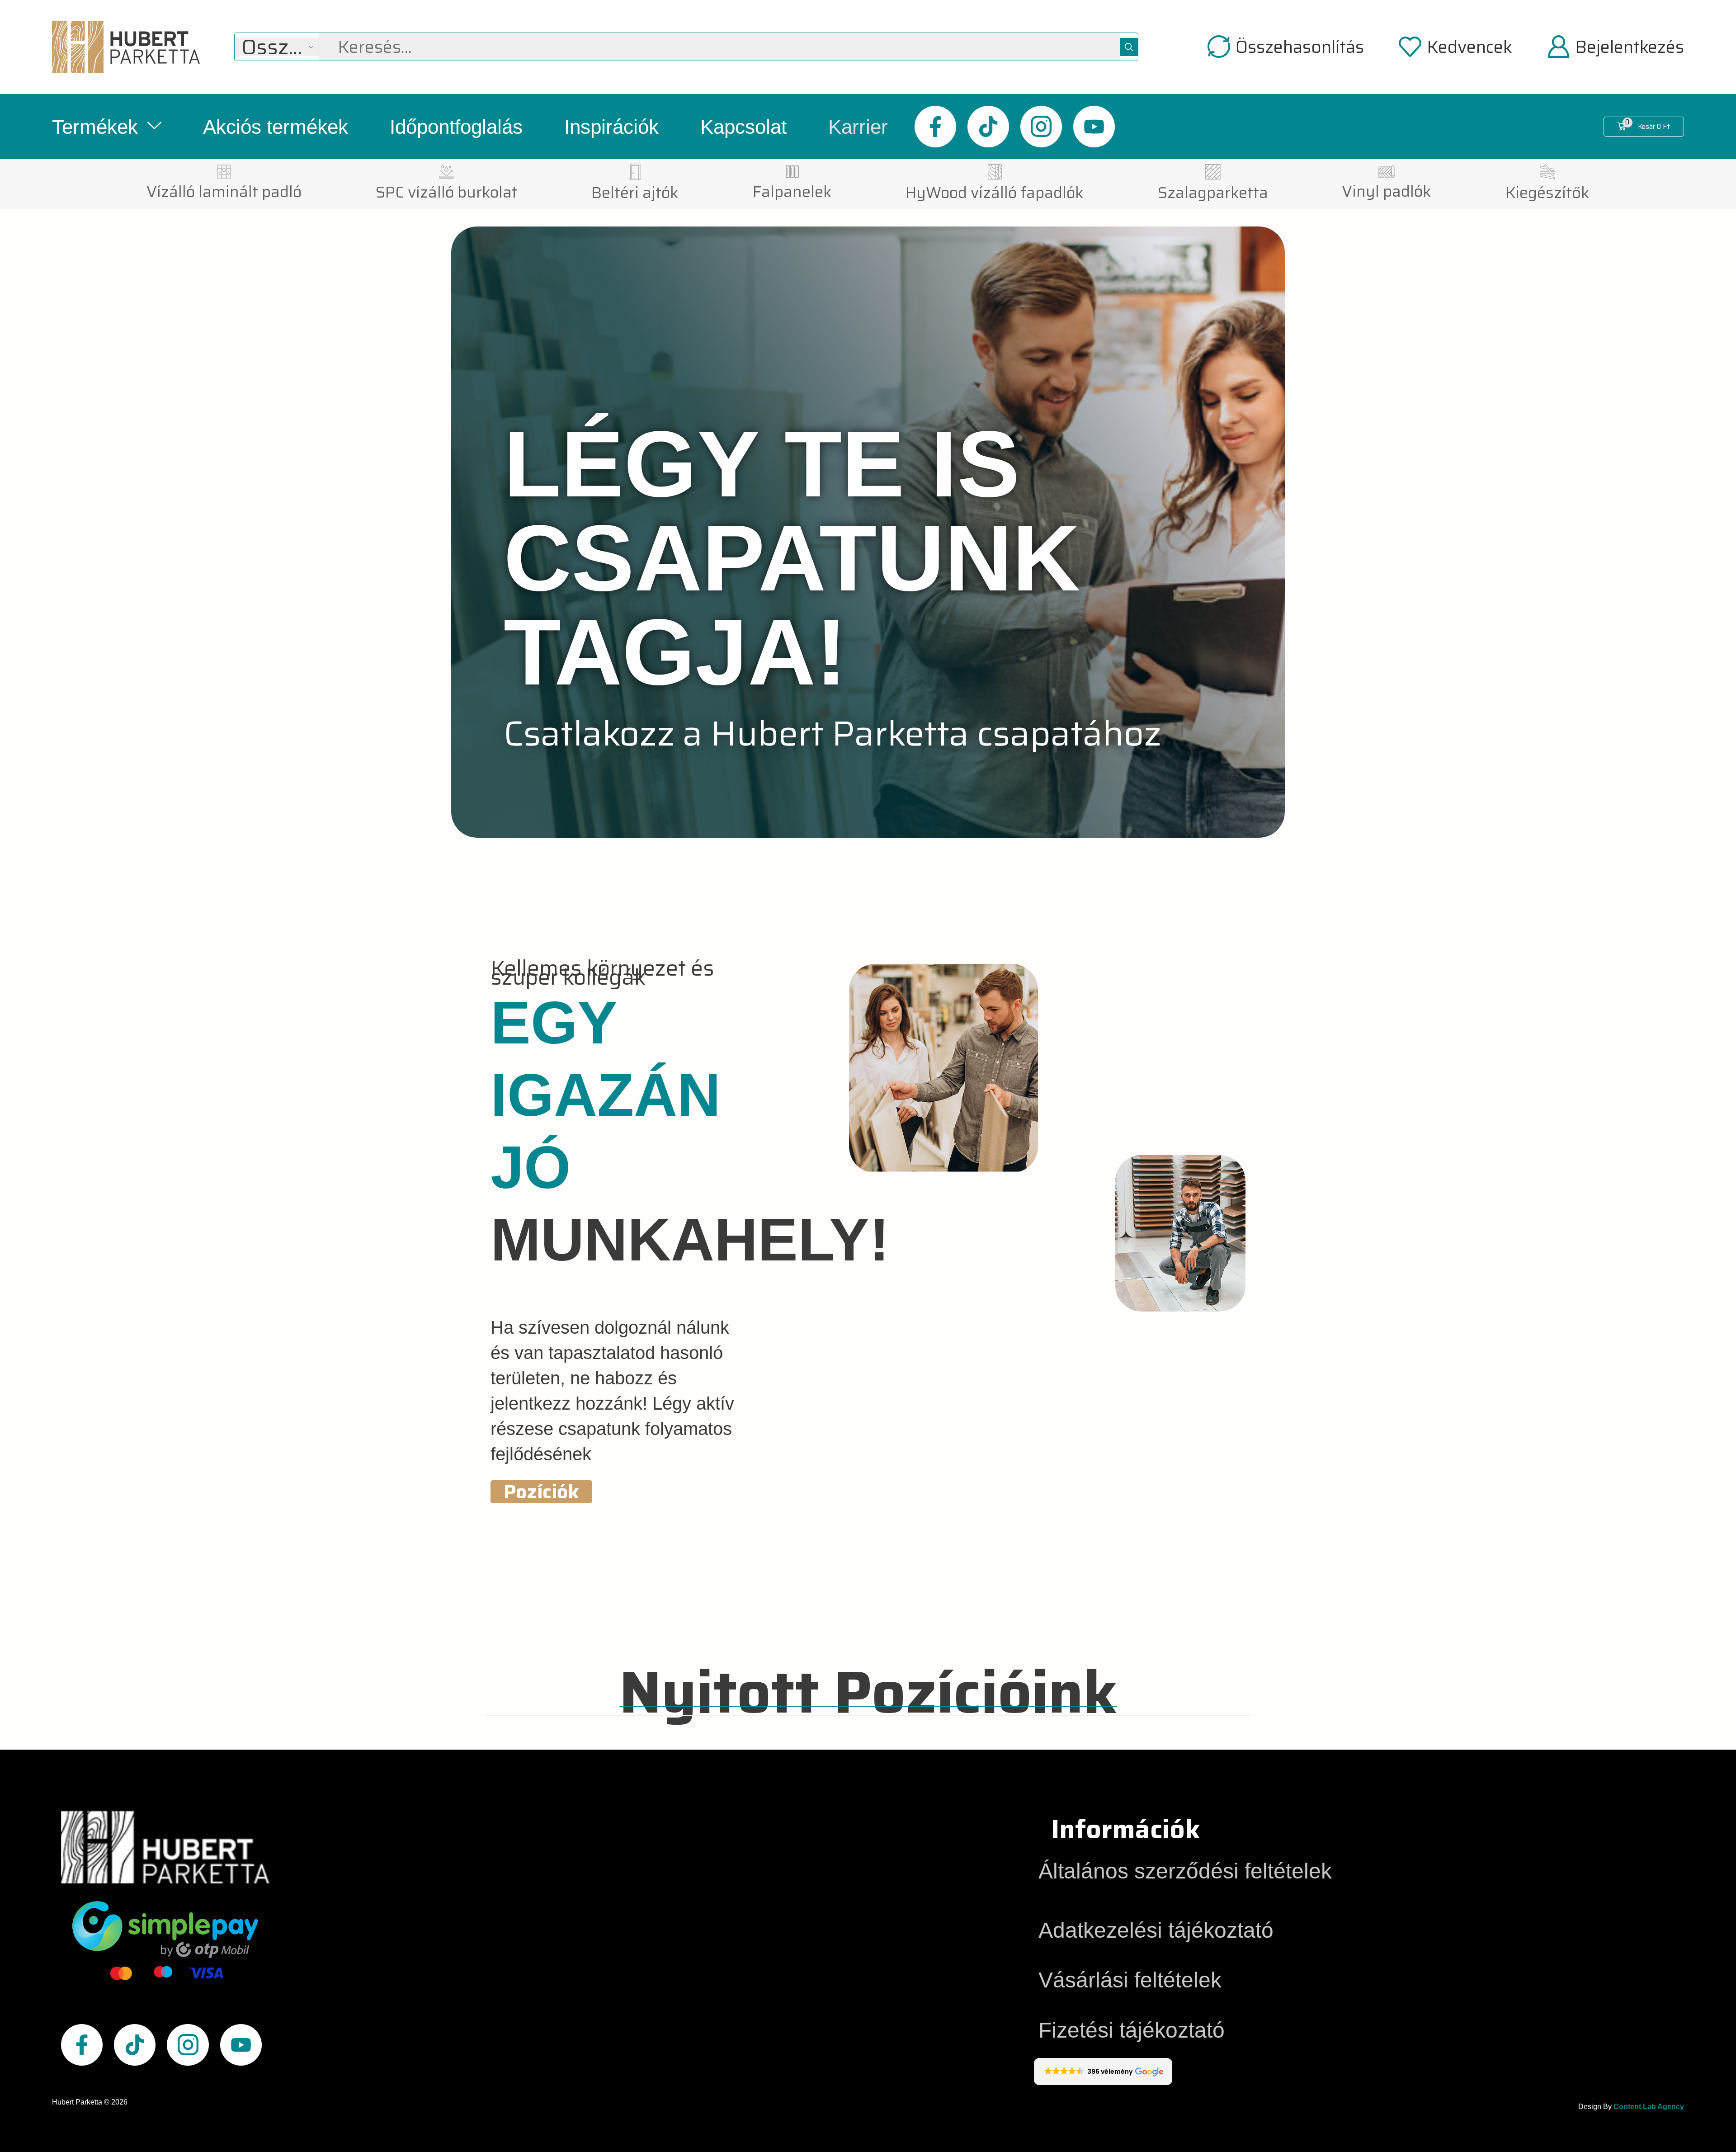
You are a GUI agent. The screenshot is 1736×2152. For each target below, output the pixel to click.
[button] (1286, 47)
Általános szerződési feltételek (1185, 1871)
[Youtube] (1094, 127)
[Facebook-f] (935, 127)
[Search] (1129, 47)
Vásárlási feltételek (1130, 1980)
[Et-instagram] (1041, 127)
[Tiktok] (988, 127)
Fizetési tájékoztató (1132, 2030)
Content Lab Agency (1649, 2107)
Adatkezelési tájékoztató (1156, 1930)
